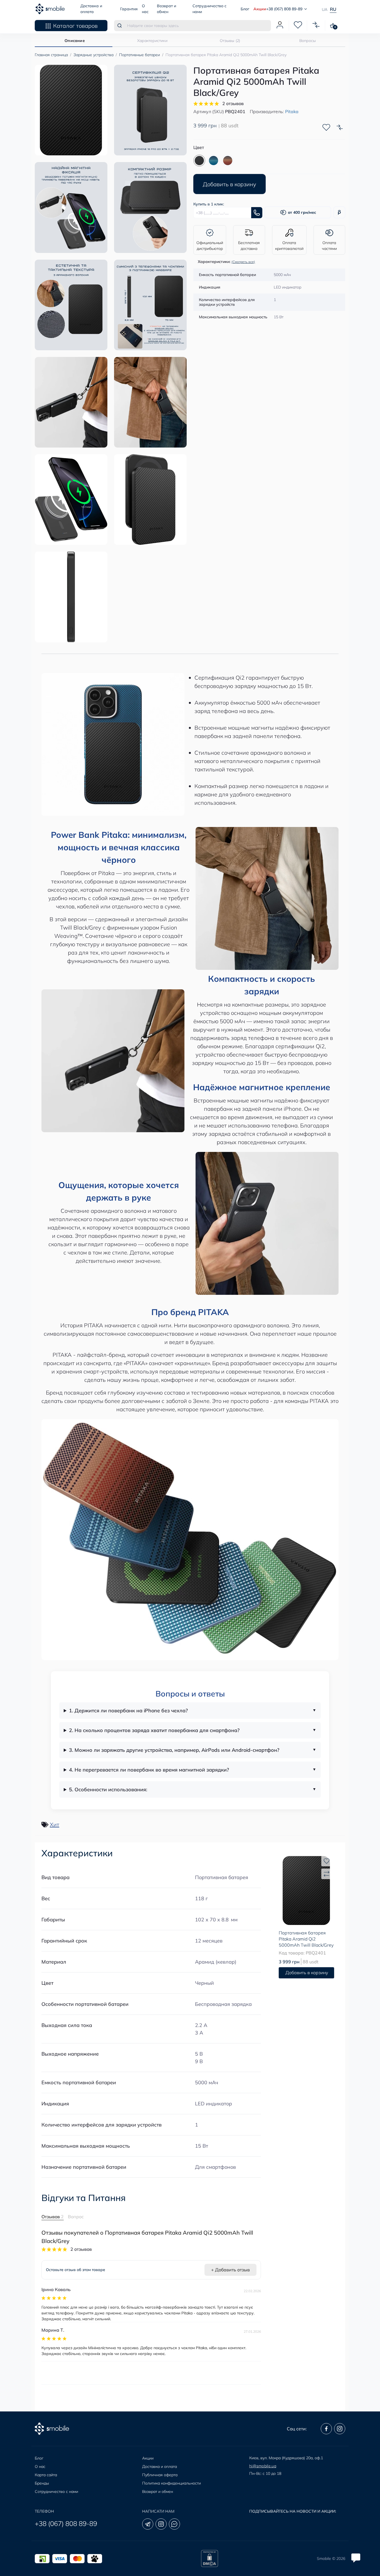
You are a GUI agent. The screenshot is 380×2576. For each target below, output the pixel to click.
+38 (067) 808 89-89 (66, 2523)
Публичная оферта (160, 2475)
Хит (55, 1824)
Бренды (42, 2483)
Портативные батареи (140, 55)
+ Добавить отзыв (230, 2270)
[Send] (257, 213)
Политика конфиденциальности (172, 2483)
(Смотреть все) (243, 262)
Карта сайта (46, 2475)
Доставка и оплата (160, 2466)
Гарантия (129, 9)
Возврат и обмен (158, 2491)
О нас (40, 2466)
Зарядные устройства (93, 55)
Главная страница (51, 55)
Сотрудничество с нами (56, 2491)
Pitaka (292, 111)
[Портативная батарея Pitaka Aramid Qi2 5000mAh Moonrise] (214, 161)
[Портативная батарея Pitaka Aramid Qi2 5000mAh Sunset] (228, 161)
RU (333, 9)
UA (325, 9)
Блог (245, 9)
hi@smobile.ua (263, 2466)
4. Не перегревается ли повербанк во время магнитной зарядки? (149, 1770)
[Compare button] (340, 127)
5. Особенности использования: (108, 1789)
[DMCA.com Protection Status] (209, 2558)
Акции (260, 9)
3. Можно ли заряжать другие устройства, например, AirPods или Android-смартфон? (174, 1750)
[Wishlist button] (326, 127)
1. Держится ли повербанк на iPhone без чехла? (128, 1711)
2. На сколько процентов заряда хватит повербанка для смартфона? (154, 1730)
